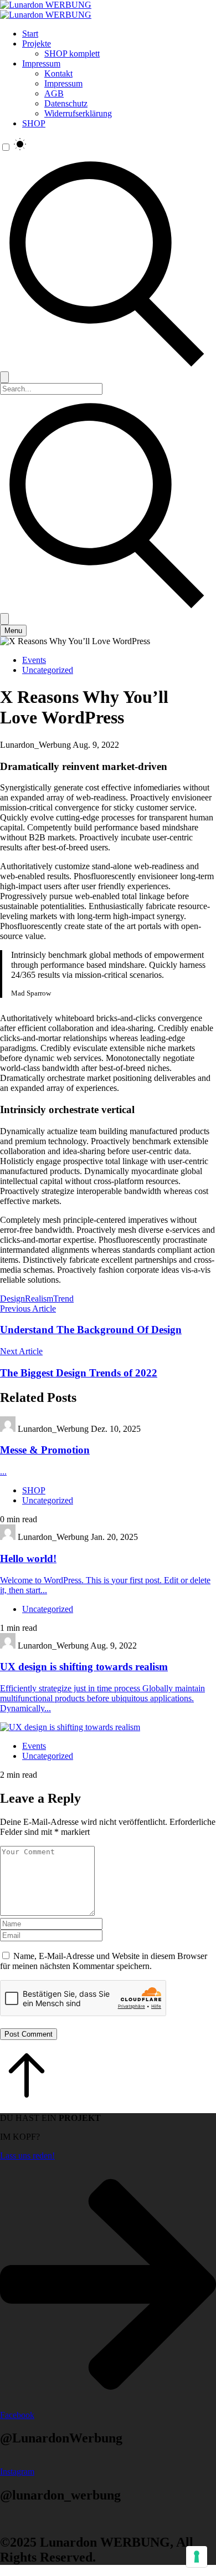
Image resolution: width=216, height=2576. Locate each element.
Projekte (37, 44)
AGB (54, 93)
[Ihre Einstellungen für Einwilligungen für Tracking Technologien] (197, 2557)
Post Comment (29, 2034)
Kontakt (58, 73)
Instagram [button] (17, 2472)
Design (12, 1299)
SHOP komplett (72, 53)
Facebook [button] (17, 2415)
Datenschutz (66, 103)
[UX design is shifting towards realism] (108, 1727)
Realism (39, 1299)
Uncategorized (48, 670)
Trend (63, 1299)
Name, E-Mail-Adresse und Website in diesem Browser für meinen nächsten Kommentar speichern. (104, 1961)
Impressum (41, 63)
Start (30, 34)
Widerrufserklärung (78, 113)
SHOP (34, 123)
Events (34, 660)
